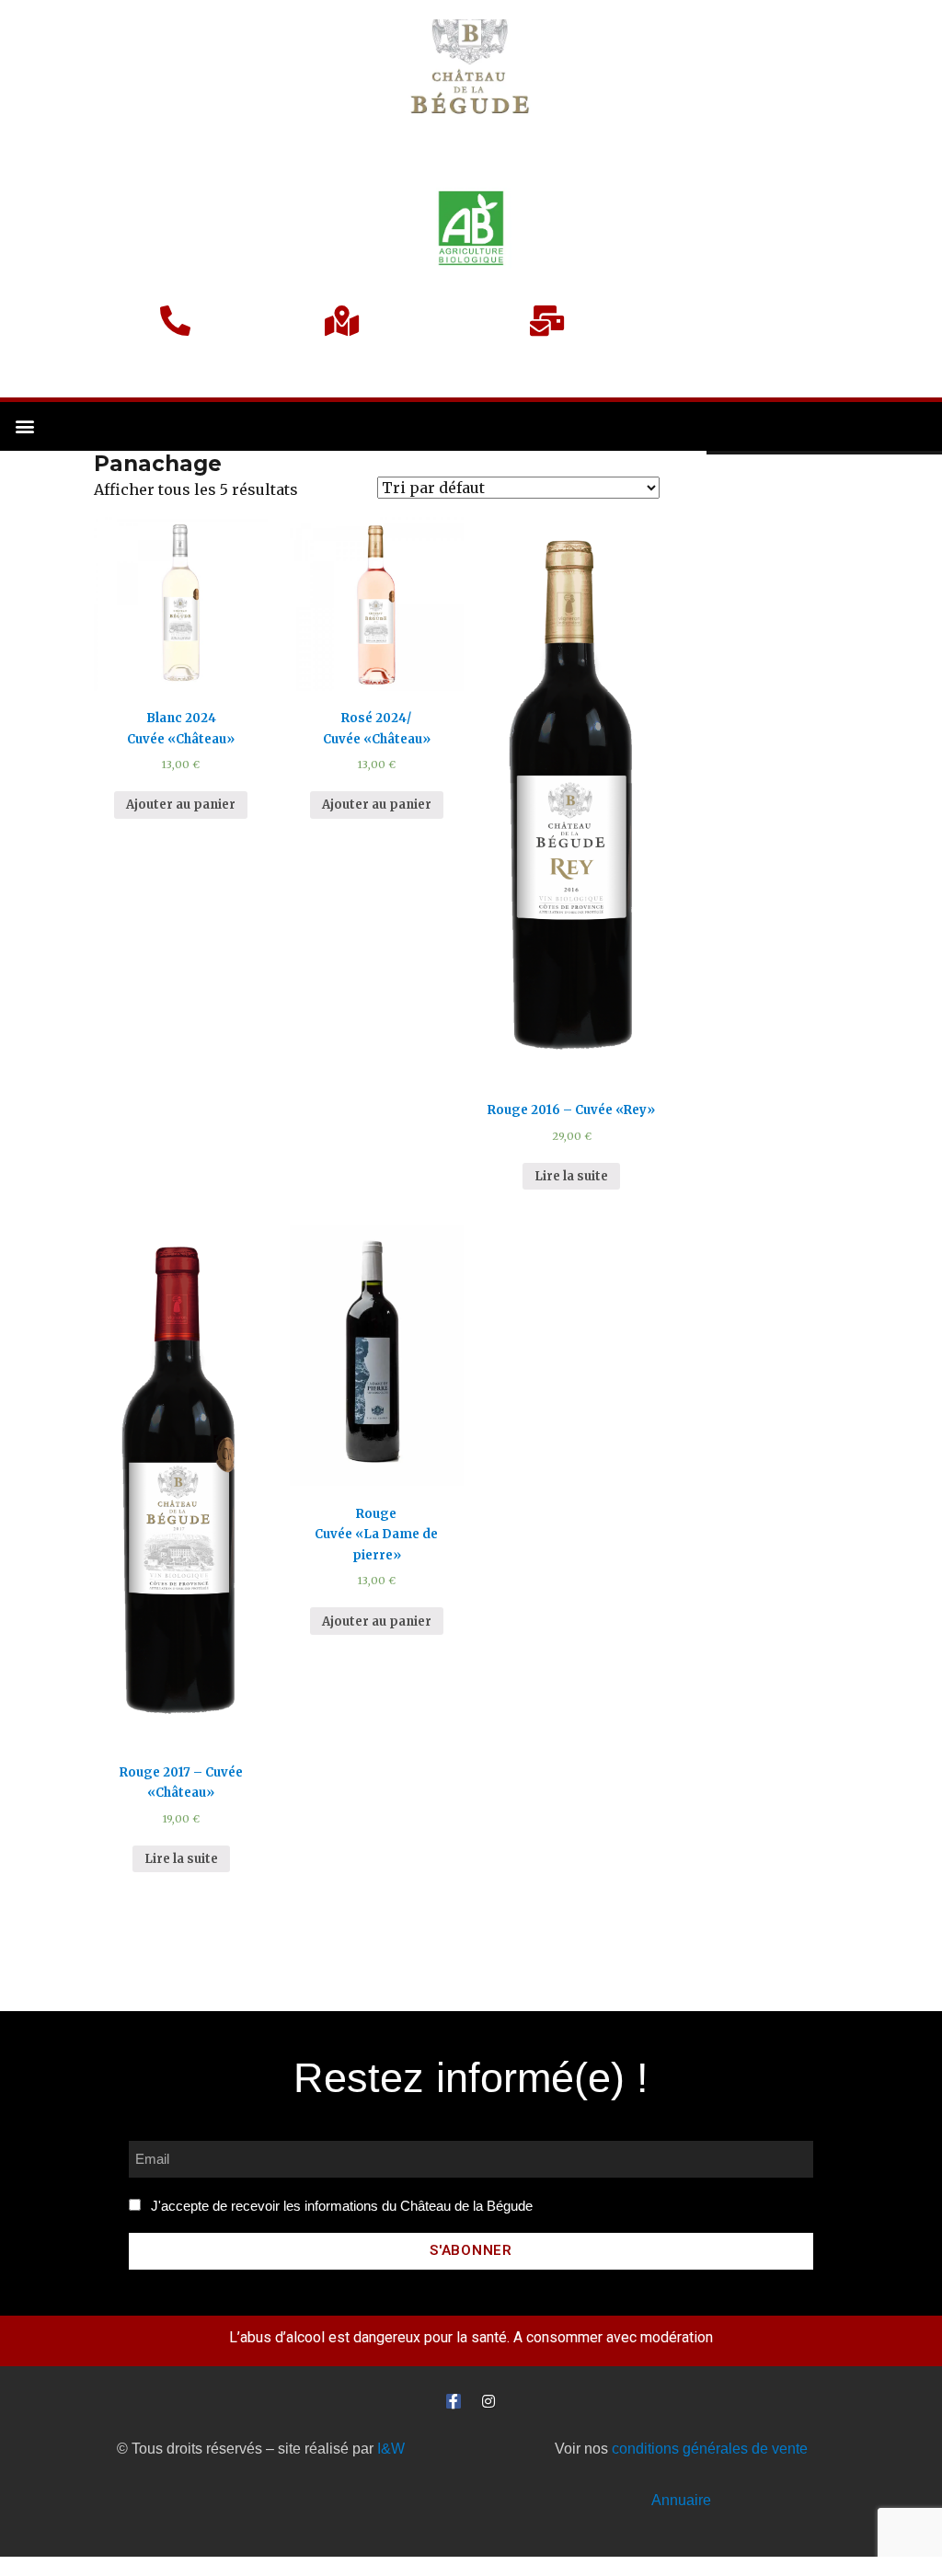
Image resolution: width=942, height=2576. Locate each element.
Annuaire (681, 2500)
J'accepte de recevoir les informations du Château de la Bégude (342, 2206)
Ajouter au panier (181, 805)
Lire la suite (571, 1176)
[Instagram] (488, 2401)
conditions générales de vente (710, 2449)
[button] (24, 426)
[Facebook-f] (454, 2401)
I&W (391, 2449)
